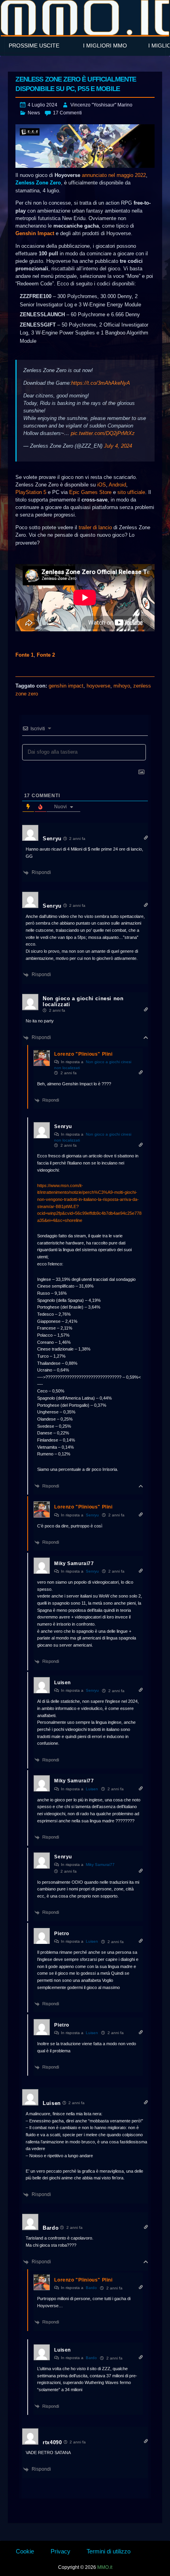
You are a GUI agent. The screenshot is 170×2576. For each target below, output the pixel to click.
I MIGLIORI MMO (105, 46)
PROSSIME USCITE (34, 46)
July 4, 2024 (118, 446)
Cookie (25, 2551)
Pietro (62, 1934)
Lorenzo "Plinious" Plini (83, 1054)
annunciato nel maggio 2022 (114, 175)
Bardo (91, 2288)
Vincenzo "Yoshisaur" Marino (101, 105)
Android (117, 485)
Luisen (92, 1789)
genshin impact (66, 686)
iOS (102, 485)
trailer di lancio (95, 527)
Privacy (60, 2551)
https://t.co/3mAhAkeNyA (101, 383)
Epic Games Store (90, 492)
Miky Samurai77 (100, 1865)
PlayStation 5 (31, 492)
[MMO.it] (85, 18)
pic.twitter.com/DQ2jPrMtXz (103, 433)
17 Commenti (67, 113)
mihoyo (122, 686)
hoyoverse (98, 686)
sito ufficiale (131, 492)
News (34, 113)
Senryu (92, 1515)
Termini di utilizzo (109, 2551)
